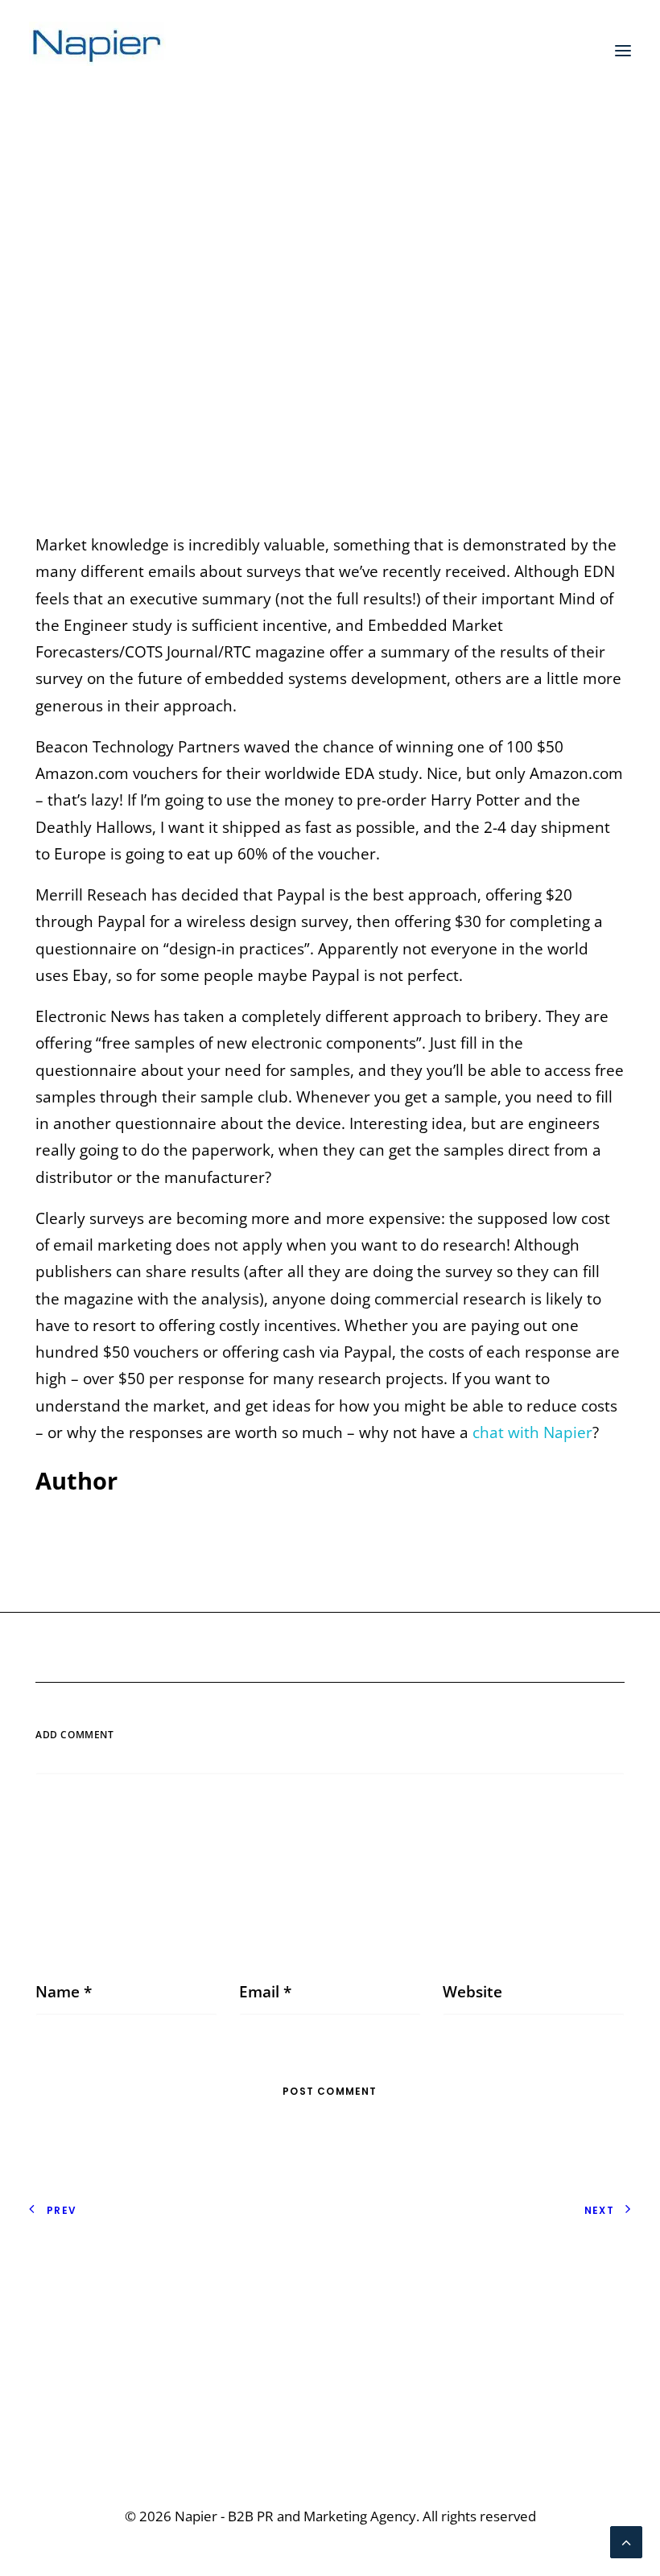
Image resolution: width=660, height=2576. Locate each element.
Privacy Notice (79, 2275)
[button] (623, 51)
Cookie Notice (78, 2302)
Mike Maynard (477, 310)
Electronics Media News (322, 310)
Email (265, 1992)
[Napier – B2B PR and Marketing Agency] (97, 51)
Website (472, 1992)
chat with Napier (532, 1432)
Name (64, 1992)
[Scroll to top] (626, 2541)
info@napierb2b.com (555, 2413)
